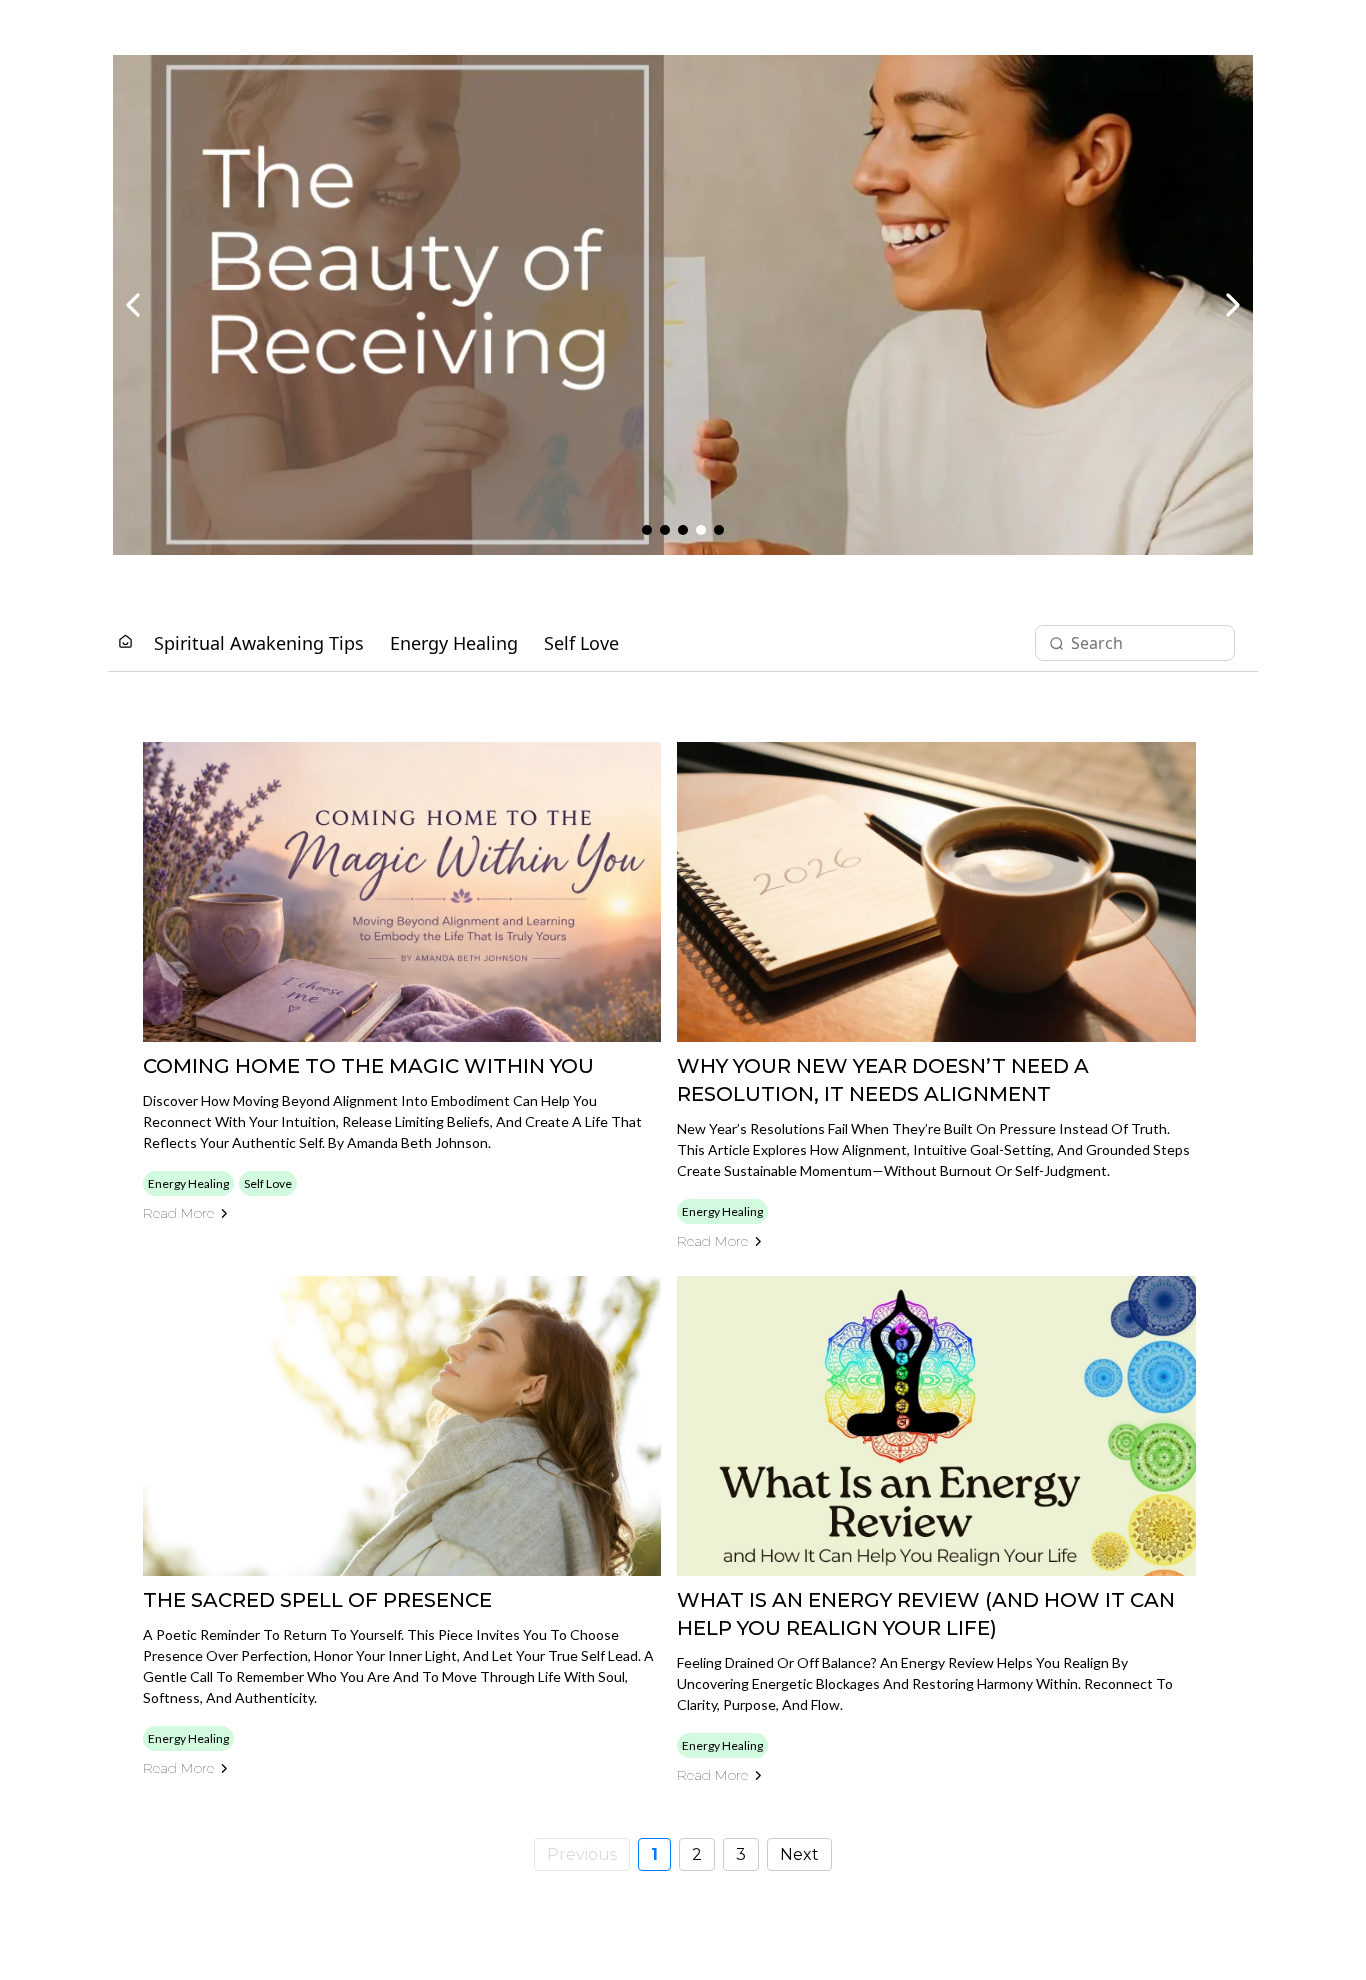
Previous (582, 1854)
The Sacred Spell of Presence (317, 1600)
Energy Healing (454, 643)
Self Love (581, 643)
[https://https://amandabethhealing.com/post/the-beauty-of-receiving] (683, 305)
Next (799, 1854)
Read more (178, 1213)
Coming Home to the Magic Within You (368, 1066)
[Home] (125, 642)
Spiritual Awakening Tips (259, 643)
